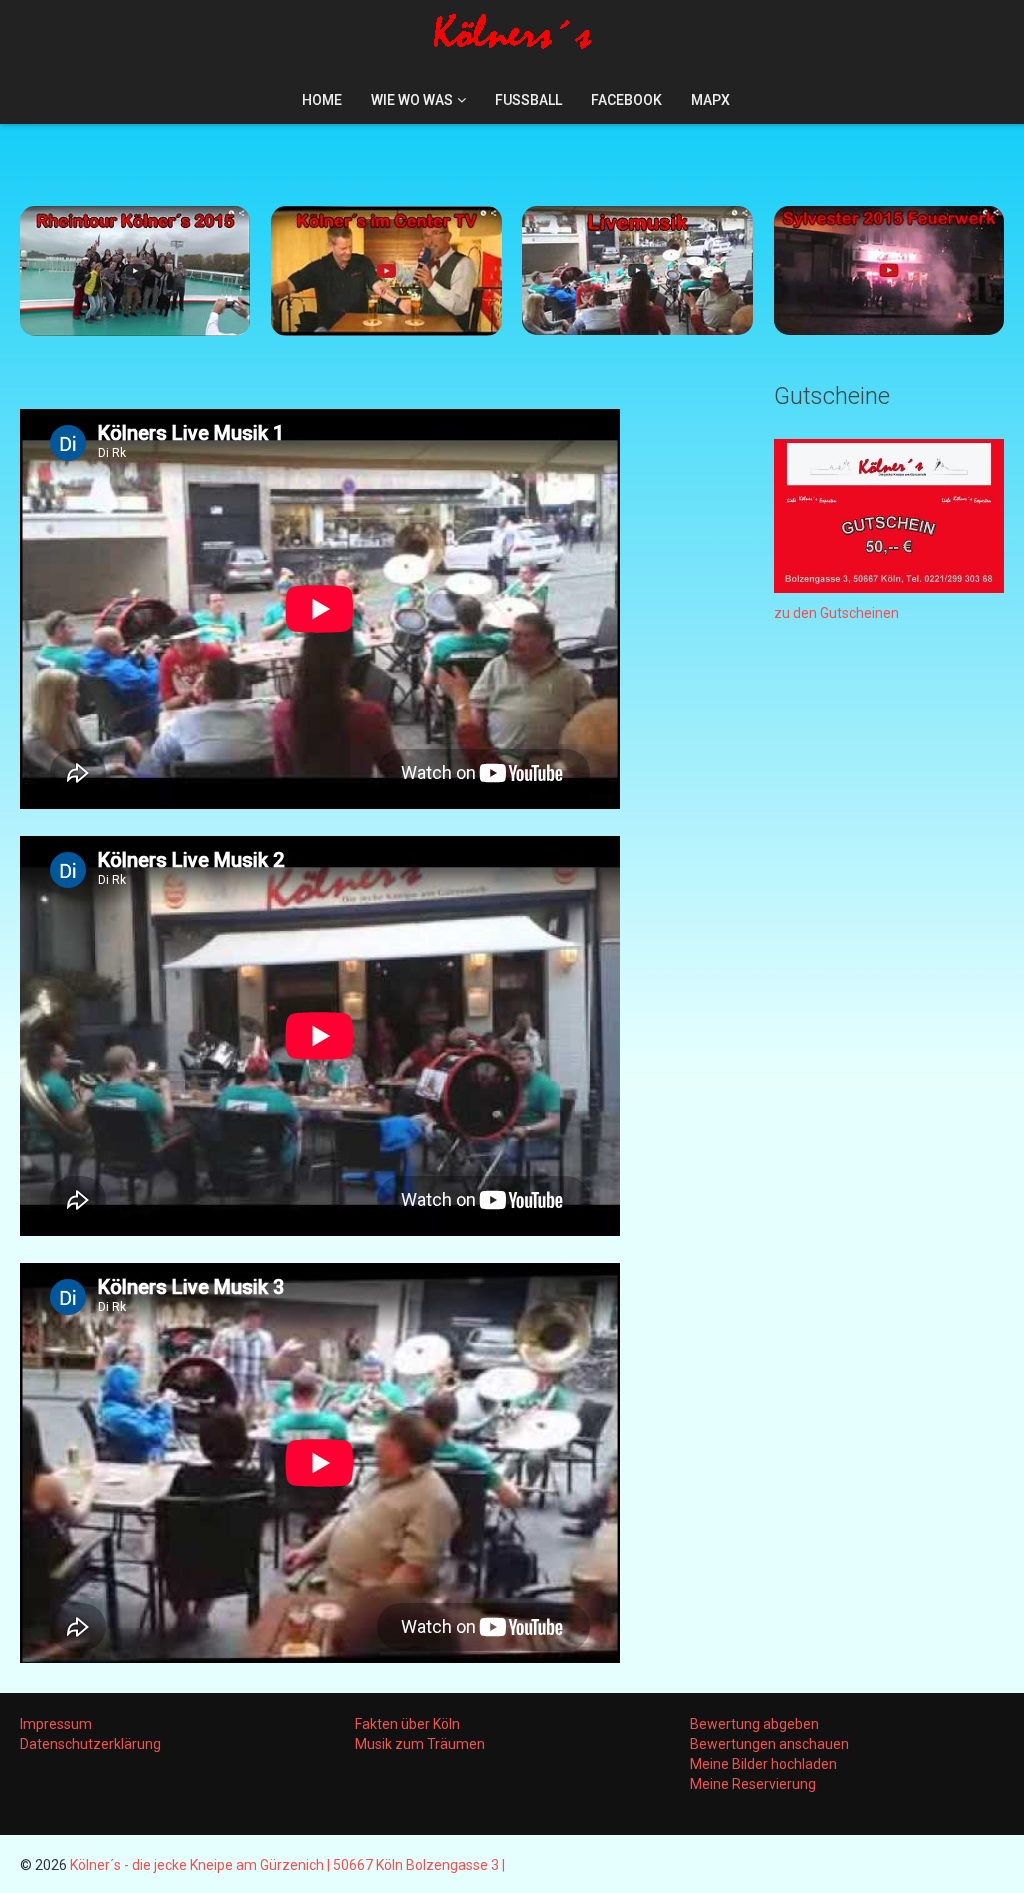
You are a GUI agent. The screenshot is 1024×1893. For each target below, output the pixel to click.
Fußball (528, 100)
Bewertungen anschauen (769, 1744)
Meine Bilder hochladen (763, 1764)
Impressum (56, 1724)
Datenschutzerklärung (90, 1744)
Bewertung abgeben (754, 1724)
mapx (710, 100)
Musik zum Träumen (420, 1744)
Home (322, 100)
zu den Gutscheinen (836, 613)
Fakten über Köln (407, 1724)
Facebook (626, 100)
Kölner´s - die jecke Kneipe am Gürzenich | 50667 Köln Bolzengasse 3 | (287, 1865)
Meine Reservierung (753, 1784)
